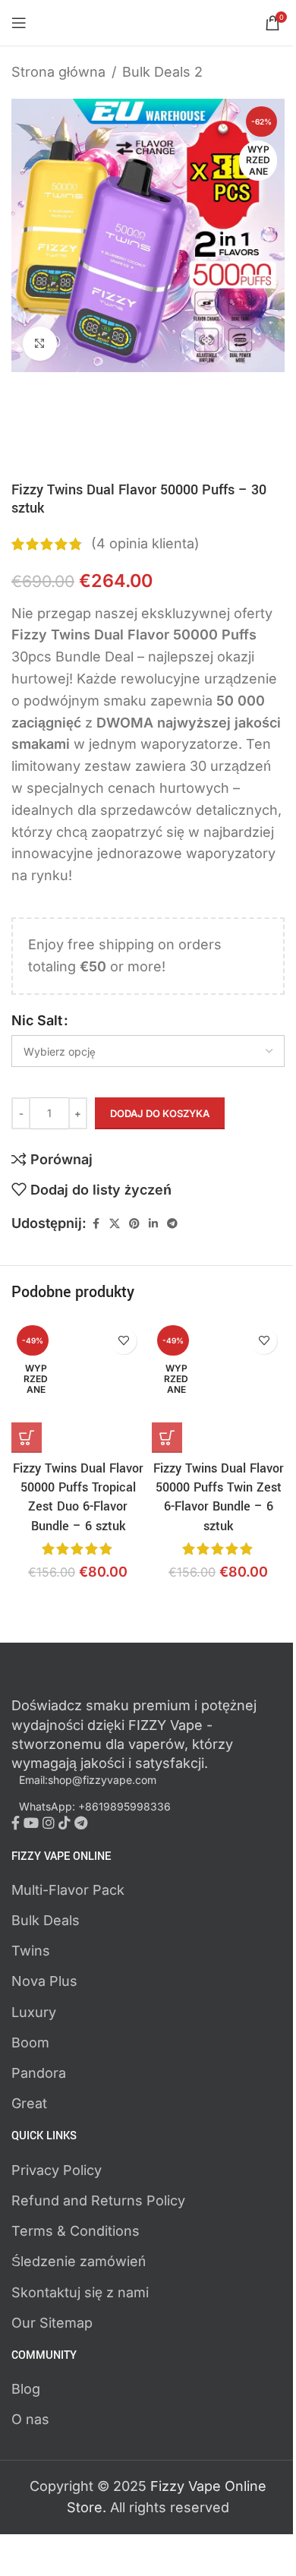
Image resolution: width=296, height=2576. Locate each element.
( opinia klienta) (145, 543)
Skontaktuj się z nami (80, 2292)
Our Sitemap (52, 2323)
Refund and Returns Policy (98, 2200)
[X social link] (115, 1224)
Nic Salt (37, 1020)
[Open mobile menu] (19, 23)
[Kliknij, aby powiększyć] (40, 344)
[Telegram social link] (172, 1224)
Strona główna (58, 72)
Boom (30, 2042)
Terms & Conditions (76, 2231)
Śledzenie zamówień (79, 2261)
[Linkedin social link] (153, 1224)
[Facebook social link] (96, 1224)
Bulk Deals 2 (162, 72)
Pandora (39, 2073)
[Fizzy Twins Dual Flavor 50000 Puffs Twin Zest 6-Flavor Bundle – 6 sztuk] (218, 1386)
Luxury (34, 2012)
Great (29, 2103)
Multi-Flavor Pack (68, 1890)
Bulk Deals (46, 1920)
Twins (31, 1951)
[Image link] (95, 1683)
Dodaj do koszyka (160, 1113)
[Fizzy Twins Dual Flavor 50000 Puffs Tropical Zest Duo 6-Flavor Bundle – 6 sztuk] (78, 1386)
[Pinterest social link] (134, 1224)
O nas (30, 2419)
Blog (26, 2389)
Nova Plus (44, 1981)
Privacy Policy (57, 2170)
